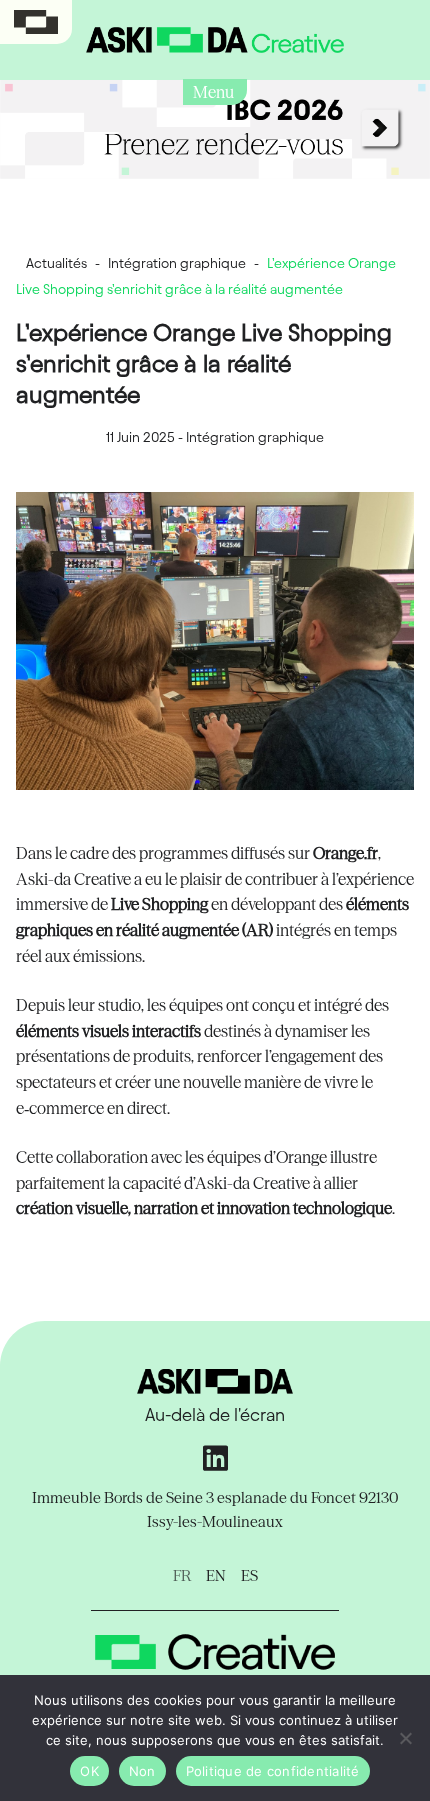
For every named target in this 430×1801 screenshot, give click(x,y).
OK (89, 1771)
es (249, 1575)
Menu (215, 92)
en (216, 1575)
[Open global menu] (36, 22)
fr (182, 1575)
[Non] (405, 1738)
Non (142, 1771)
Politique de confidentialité (273, 1771)
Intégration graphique (177, 263)
